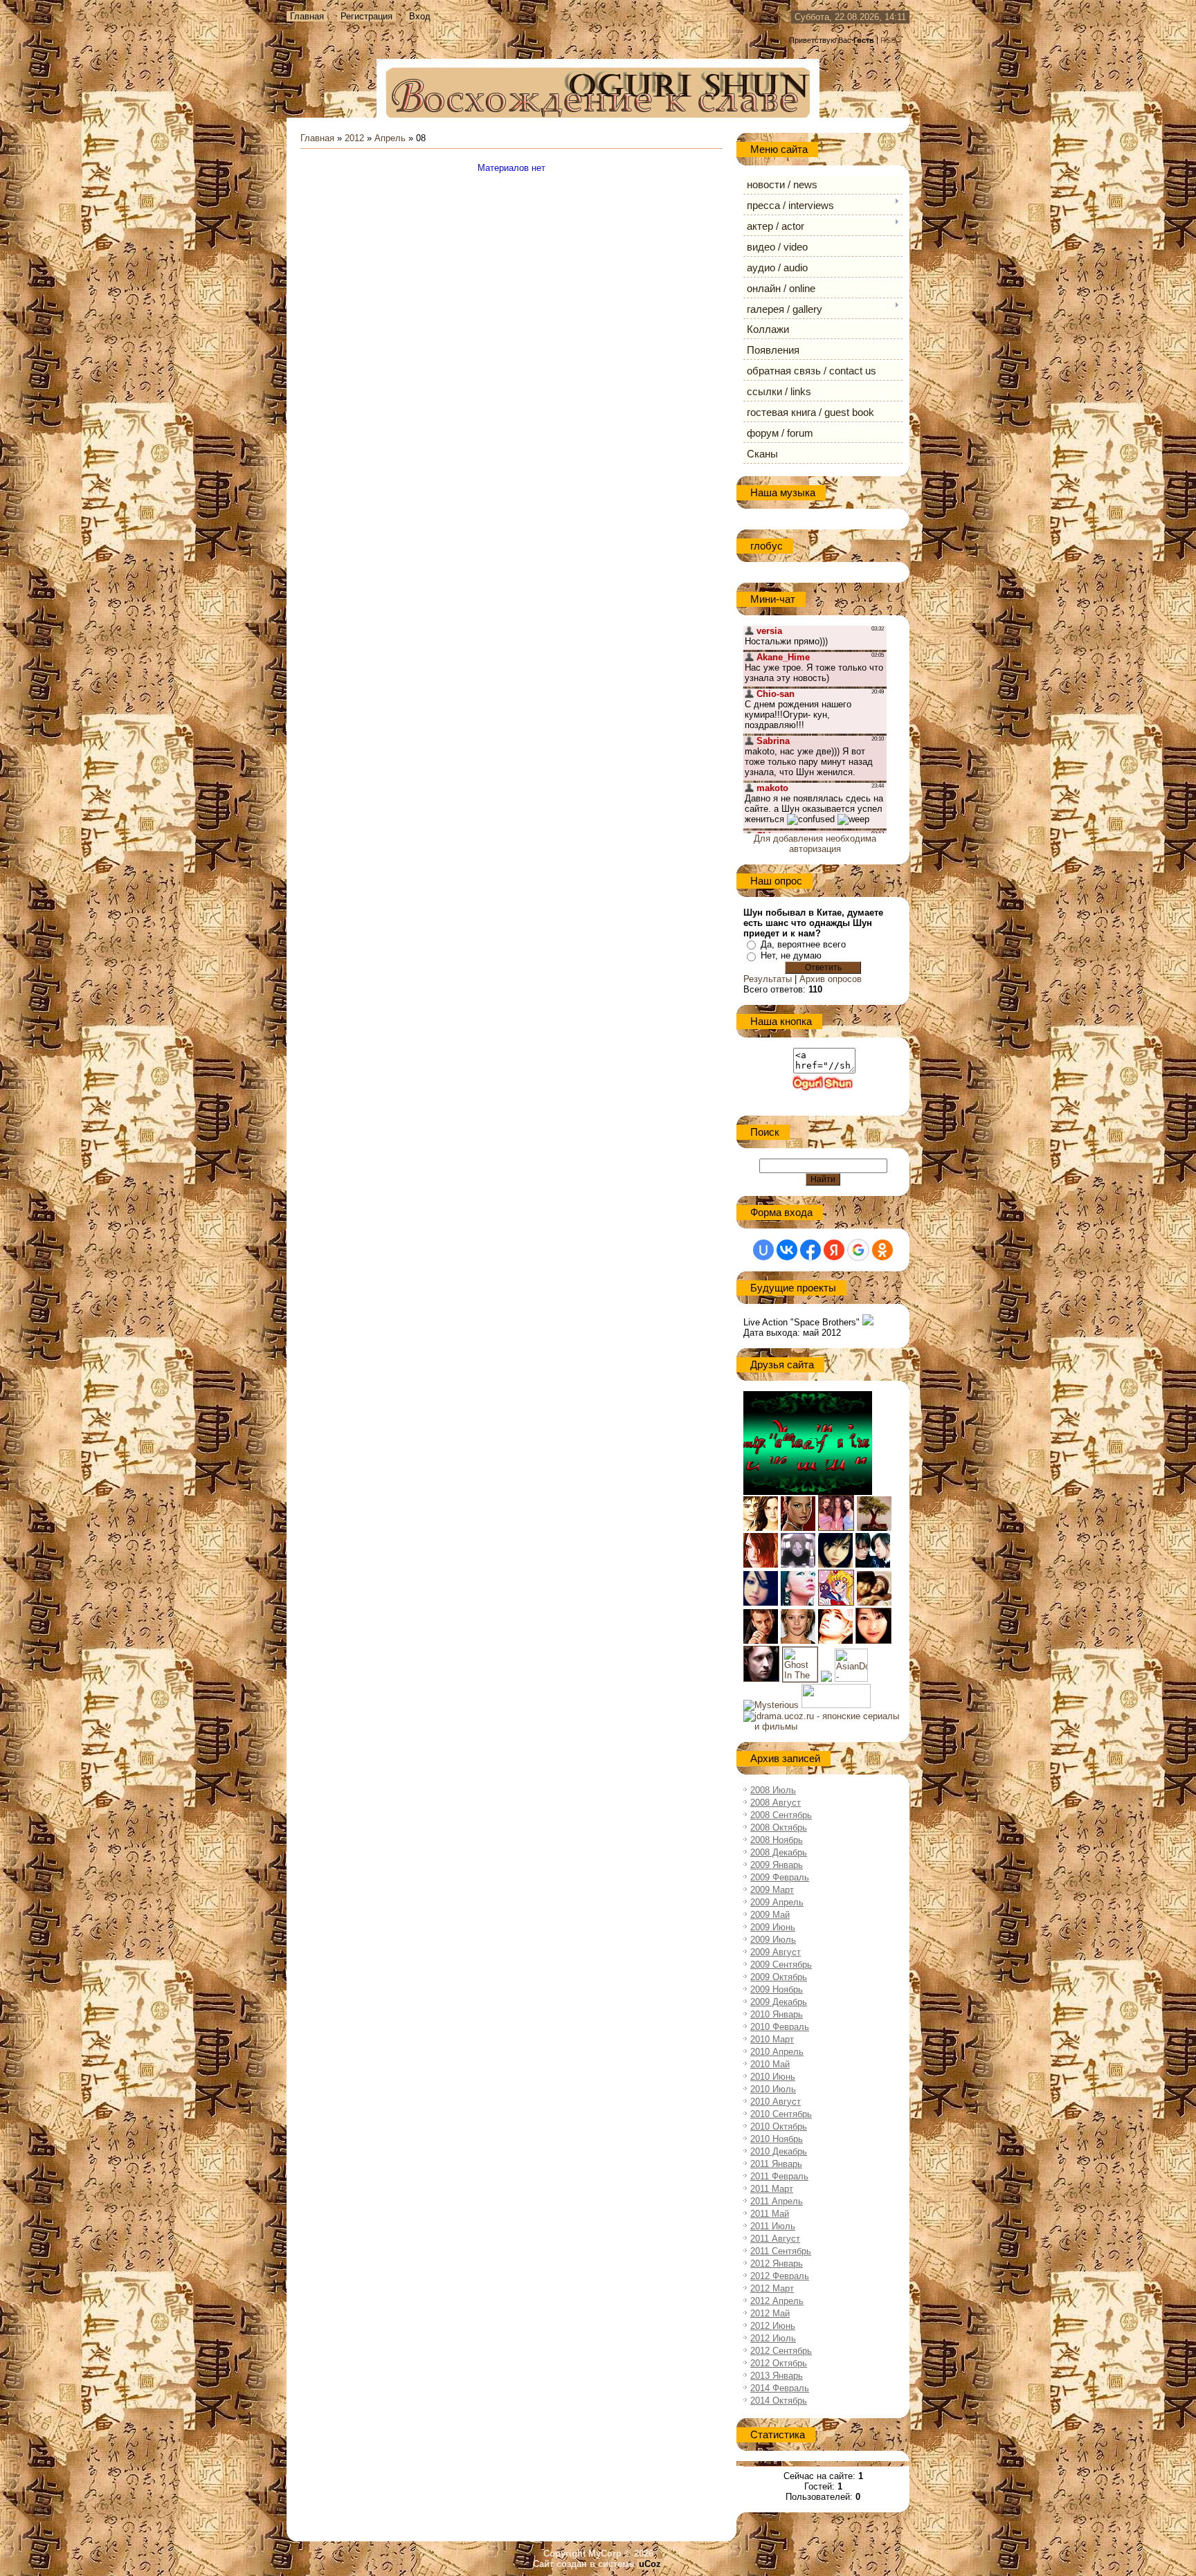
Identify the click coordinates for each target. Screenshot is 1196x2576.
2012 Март (772, 2288)
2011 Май (770, 2214)
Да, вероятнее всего (803, 944)
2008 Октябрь (779, 1827)
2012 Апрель (777, 2301)
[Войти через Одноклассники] (882, 1250)
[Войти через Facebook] (810, 1250)
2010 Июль (773, 2089)
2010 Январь (777, 2014)
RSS (888, 40)
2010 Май (770, 2064)
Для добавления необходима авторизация (815, 844)
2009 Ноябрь (777, 1989)
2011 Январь (776, 2164)
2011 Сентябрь (781, 2251)
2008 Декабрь (779, 1852)
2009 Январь (777, 1865)
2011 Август (775, 2239)
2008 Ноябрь (777, 1840)
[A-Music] (761, 1603)
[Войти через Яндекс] (834, 1250)
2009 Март (772, 1890)
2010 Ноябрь (777, 2139)
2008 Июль (773, 1790)
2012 (354, 138)
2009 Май (770, 1915)
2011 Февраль (779, 2176)
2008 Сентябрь (781, 1815)
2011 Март (772, 2189)
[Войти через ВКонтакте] (787, 1250)
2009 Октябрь (779, 1977)
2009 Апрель (777, 1902)
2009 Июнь (773, 1927)
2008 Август (776, 1803)
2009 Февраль (780, 1877)
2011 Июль (773, 2226)
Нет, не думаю (791, 955)
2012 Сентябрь (781, 2351)
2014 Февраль (780, 2388)
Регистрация (366, 16)
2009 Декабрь (779, 2002)
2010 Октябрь (779, 2126)
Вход (420, 16)
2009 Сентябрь (781, 1965)
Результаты (768, 979)
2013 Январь (777, 2376)
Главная (307, 16)
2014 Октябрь (779, 2401)
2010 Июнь (773, 2077)
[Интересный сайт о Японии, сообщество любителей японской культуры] (874, 1528)
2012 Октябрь (779, 2363)
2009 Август (776, 1952)
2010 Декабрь (779, 2151)
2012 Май (770, 2313)
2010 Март (772, 2039)
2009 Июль (773, 1940)
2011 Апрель (777, 2201)
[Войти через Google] (858, 1250)
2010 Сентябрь (781, 2114)
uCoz (650, 2564)
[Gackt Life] (835, 1641)
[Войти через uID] (763, 1250)
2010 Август (776, 2102)
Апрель (390, 138)
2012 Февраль (780, 2276)
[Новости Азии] (836, 1705)
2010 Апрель (777, 2052)
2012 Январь (777, 2264)
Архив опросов (831, 979)
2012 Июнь (773, 2326)
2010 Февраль (780, 2027)
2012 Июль (773, 2338)
